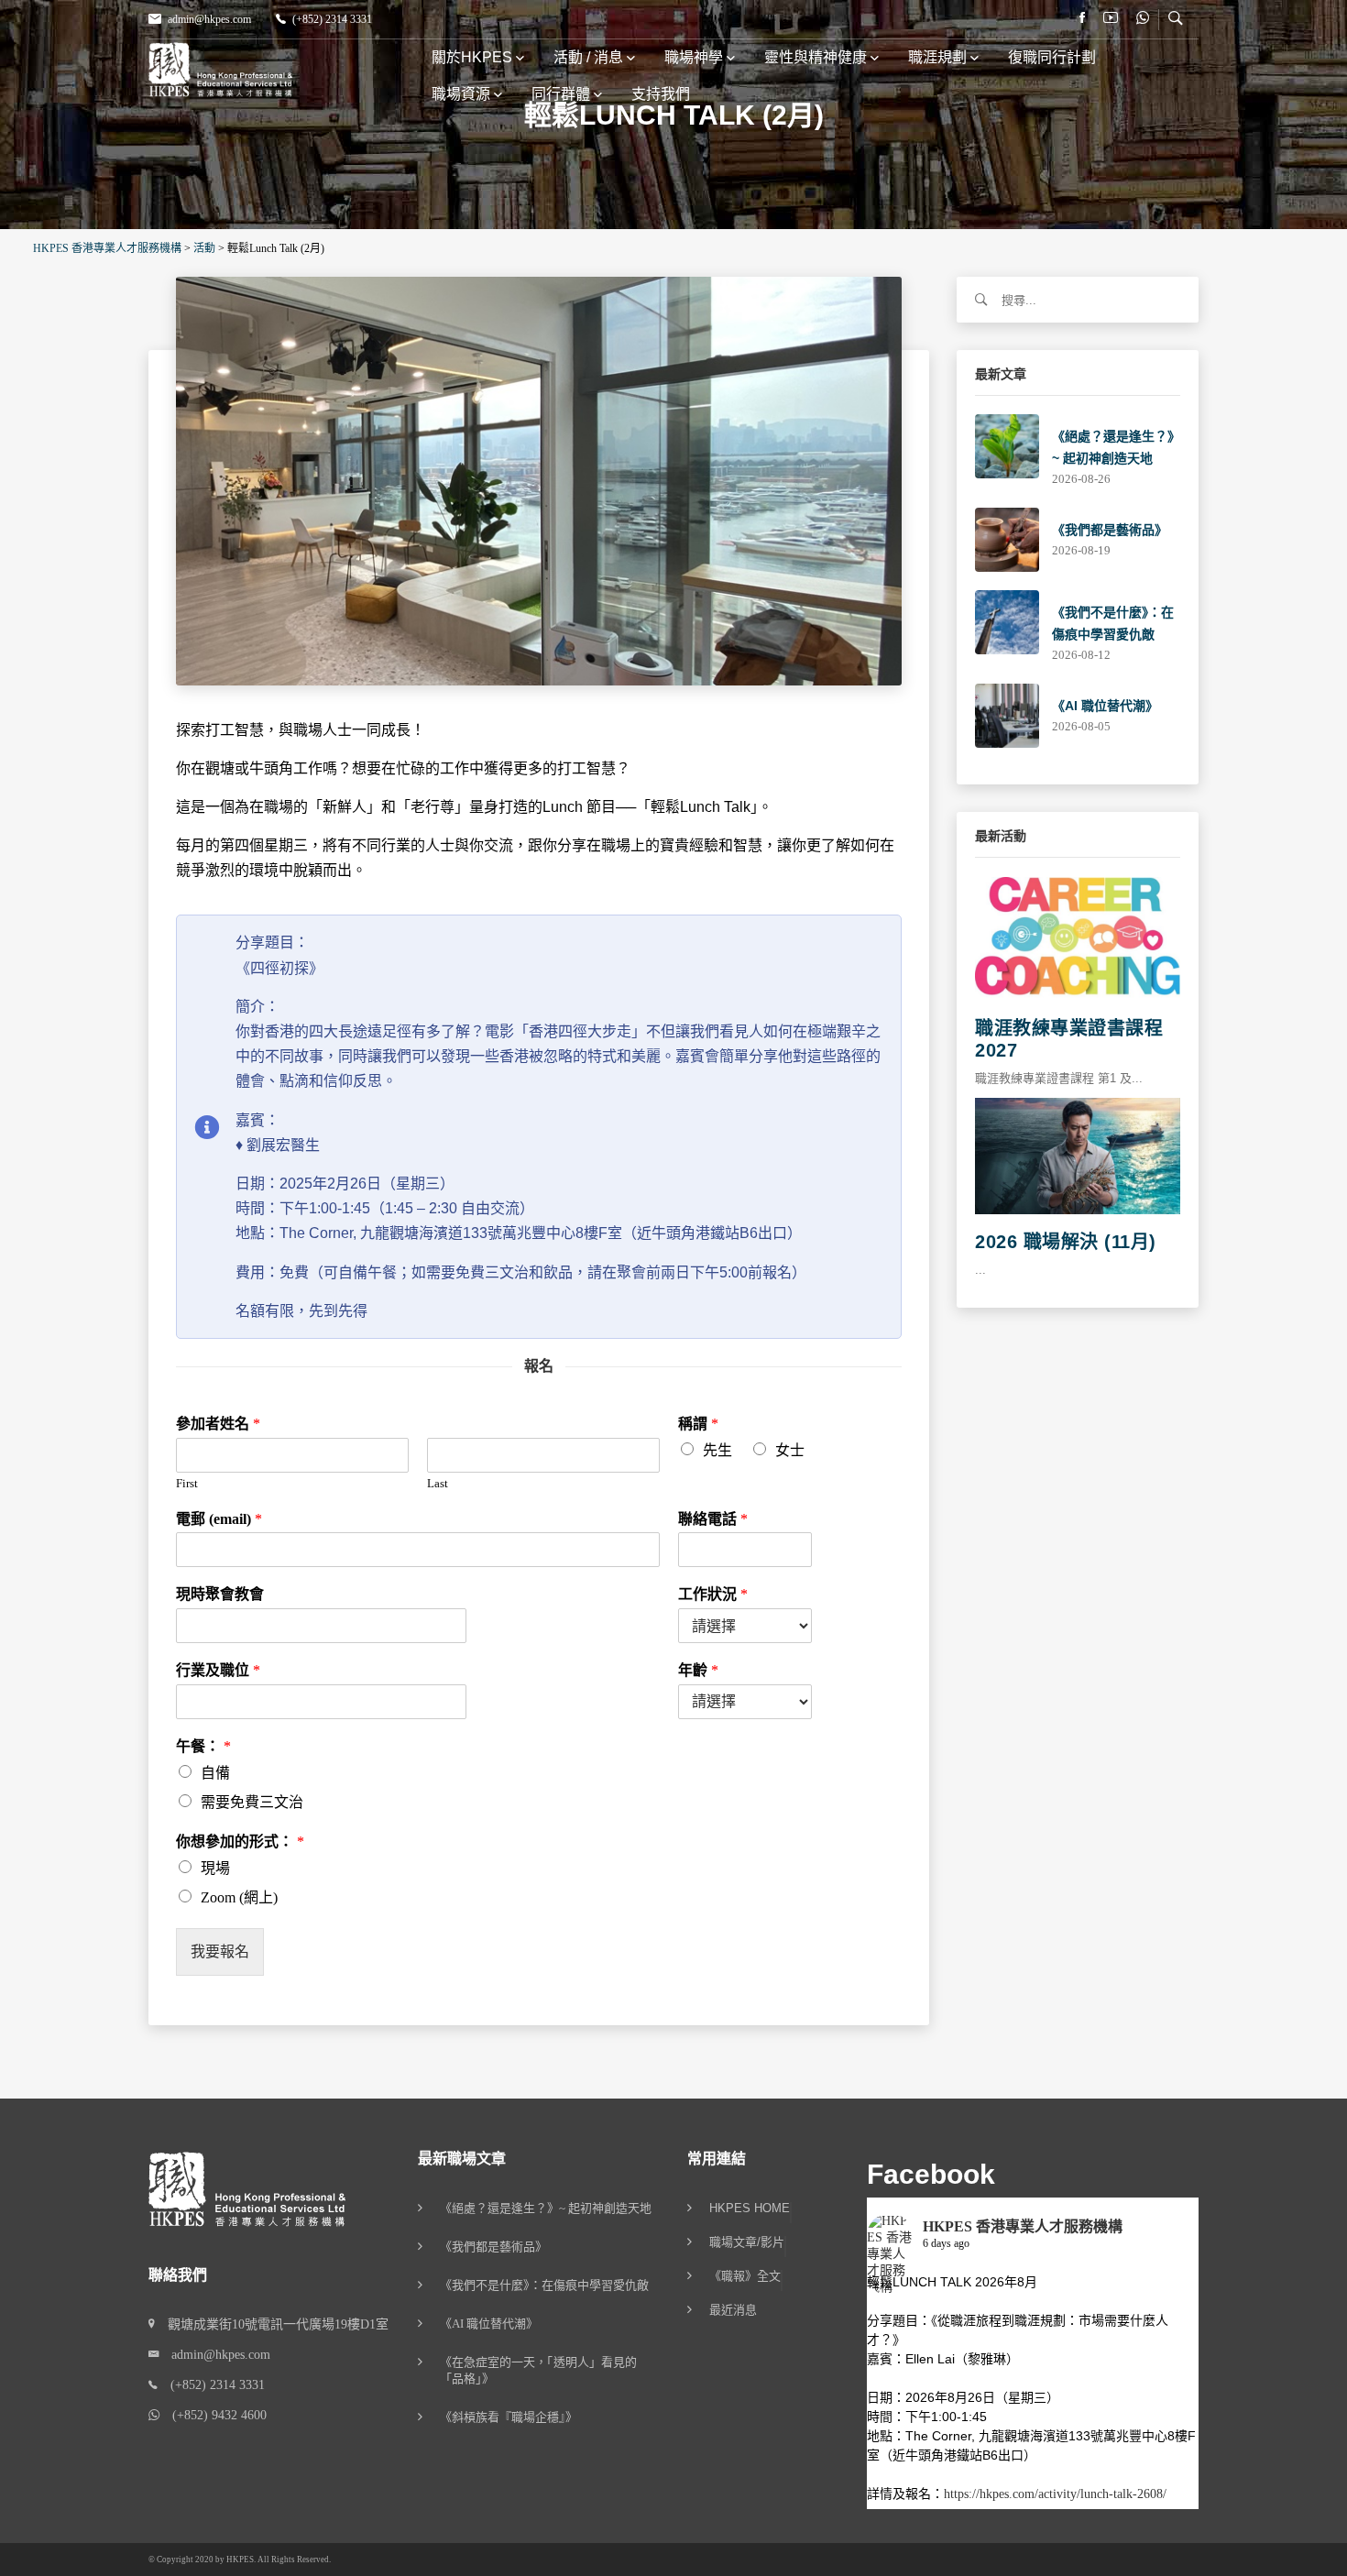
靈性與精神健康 (816, 57)
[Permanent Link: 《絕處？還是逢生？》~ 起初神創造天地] (1007, 445)
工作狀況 (713, 1594)
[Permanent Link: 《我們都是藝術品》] (1007, 538)
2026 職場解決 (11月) (1066, 1242)
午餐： (203, 1746)
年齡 (698, 1670)
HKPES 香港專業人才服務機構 (1023, 2226)
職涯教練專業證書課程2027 (1069, 1039)
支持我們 (661, 94)
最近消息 (733, 2310)
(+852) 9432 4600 (213, 2415)
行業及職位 (218, 1670)
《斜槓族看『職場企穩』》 (509, 2417)
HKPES (240, 2560)
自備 (215, 1773)
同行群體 (561, 94)
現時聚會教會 (220, 1594)
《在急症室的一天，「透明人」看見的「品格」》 (538, 2370)
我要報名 (220, 1951)
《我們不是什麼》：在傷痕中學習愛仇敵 (544, 2285)
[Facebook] (1082, 18)
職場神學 (694, 57)
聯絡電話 (713, 1519)
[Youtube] (1111, 18)
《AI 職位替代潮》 (1105, 706)
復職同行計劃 (1052, 57)
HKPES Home (750, 2209)
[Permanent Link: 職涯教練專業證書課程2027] (1078, 938)
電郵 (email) (219, 1519)
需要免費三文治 (252, 1802)
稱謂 (698, 1424)
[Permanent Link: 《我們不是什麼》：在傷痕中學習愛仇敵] (1007, 621)
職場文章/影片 (747, 2242)
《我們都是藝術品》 (1110, 530)
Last (438, 1483)
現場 (215, 1868)
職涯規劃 (937, 57)
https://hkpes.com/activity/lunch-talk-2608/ (1055, 2494)
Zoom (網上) (239, 1897)
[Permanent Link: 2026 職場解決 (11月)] (1078, 1155)
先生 (717, 1450)
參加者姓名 (218, 1424)
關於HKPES (472, 57)
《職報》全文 (745, 2276)
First (187, 1483)
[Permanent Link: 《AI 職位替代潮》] (1007, 714)
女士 (790, 1450)
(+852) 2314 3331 (332, 19)
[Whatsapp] (1143, 18)
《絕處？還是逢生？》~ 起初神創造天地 (546, 2208)
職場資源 (461, 94)
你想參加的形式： (240, 1842)
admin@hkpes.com (209, 19)
